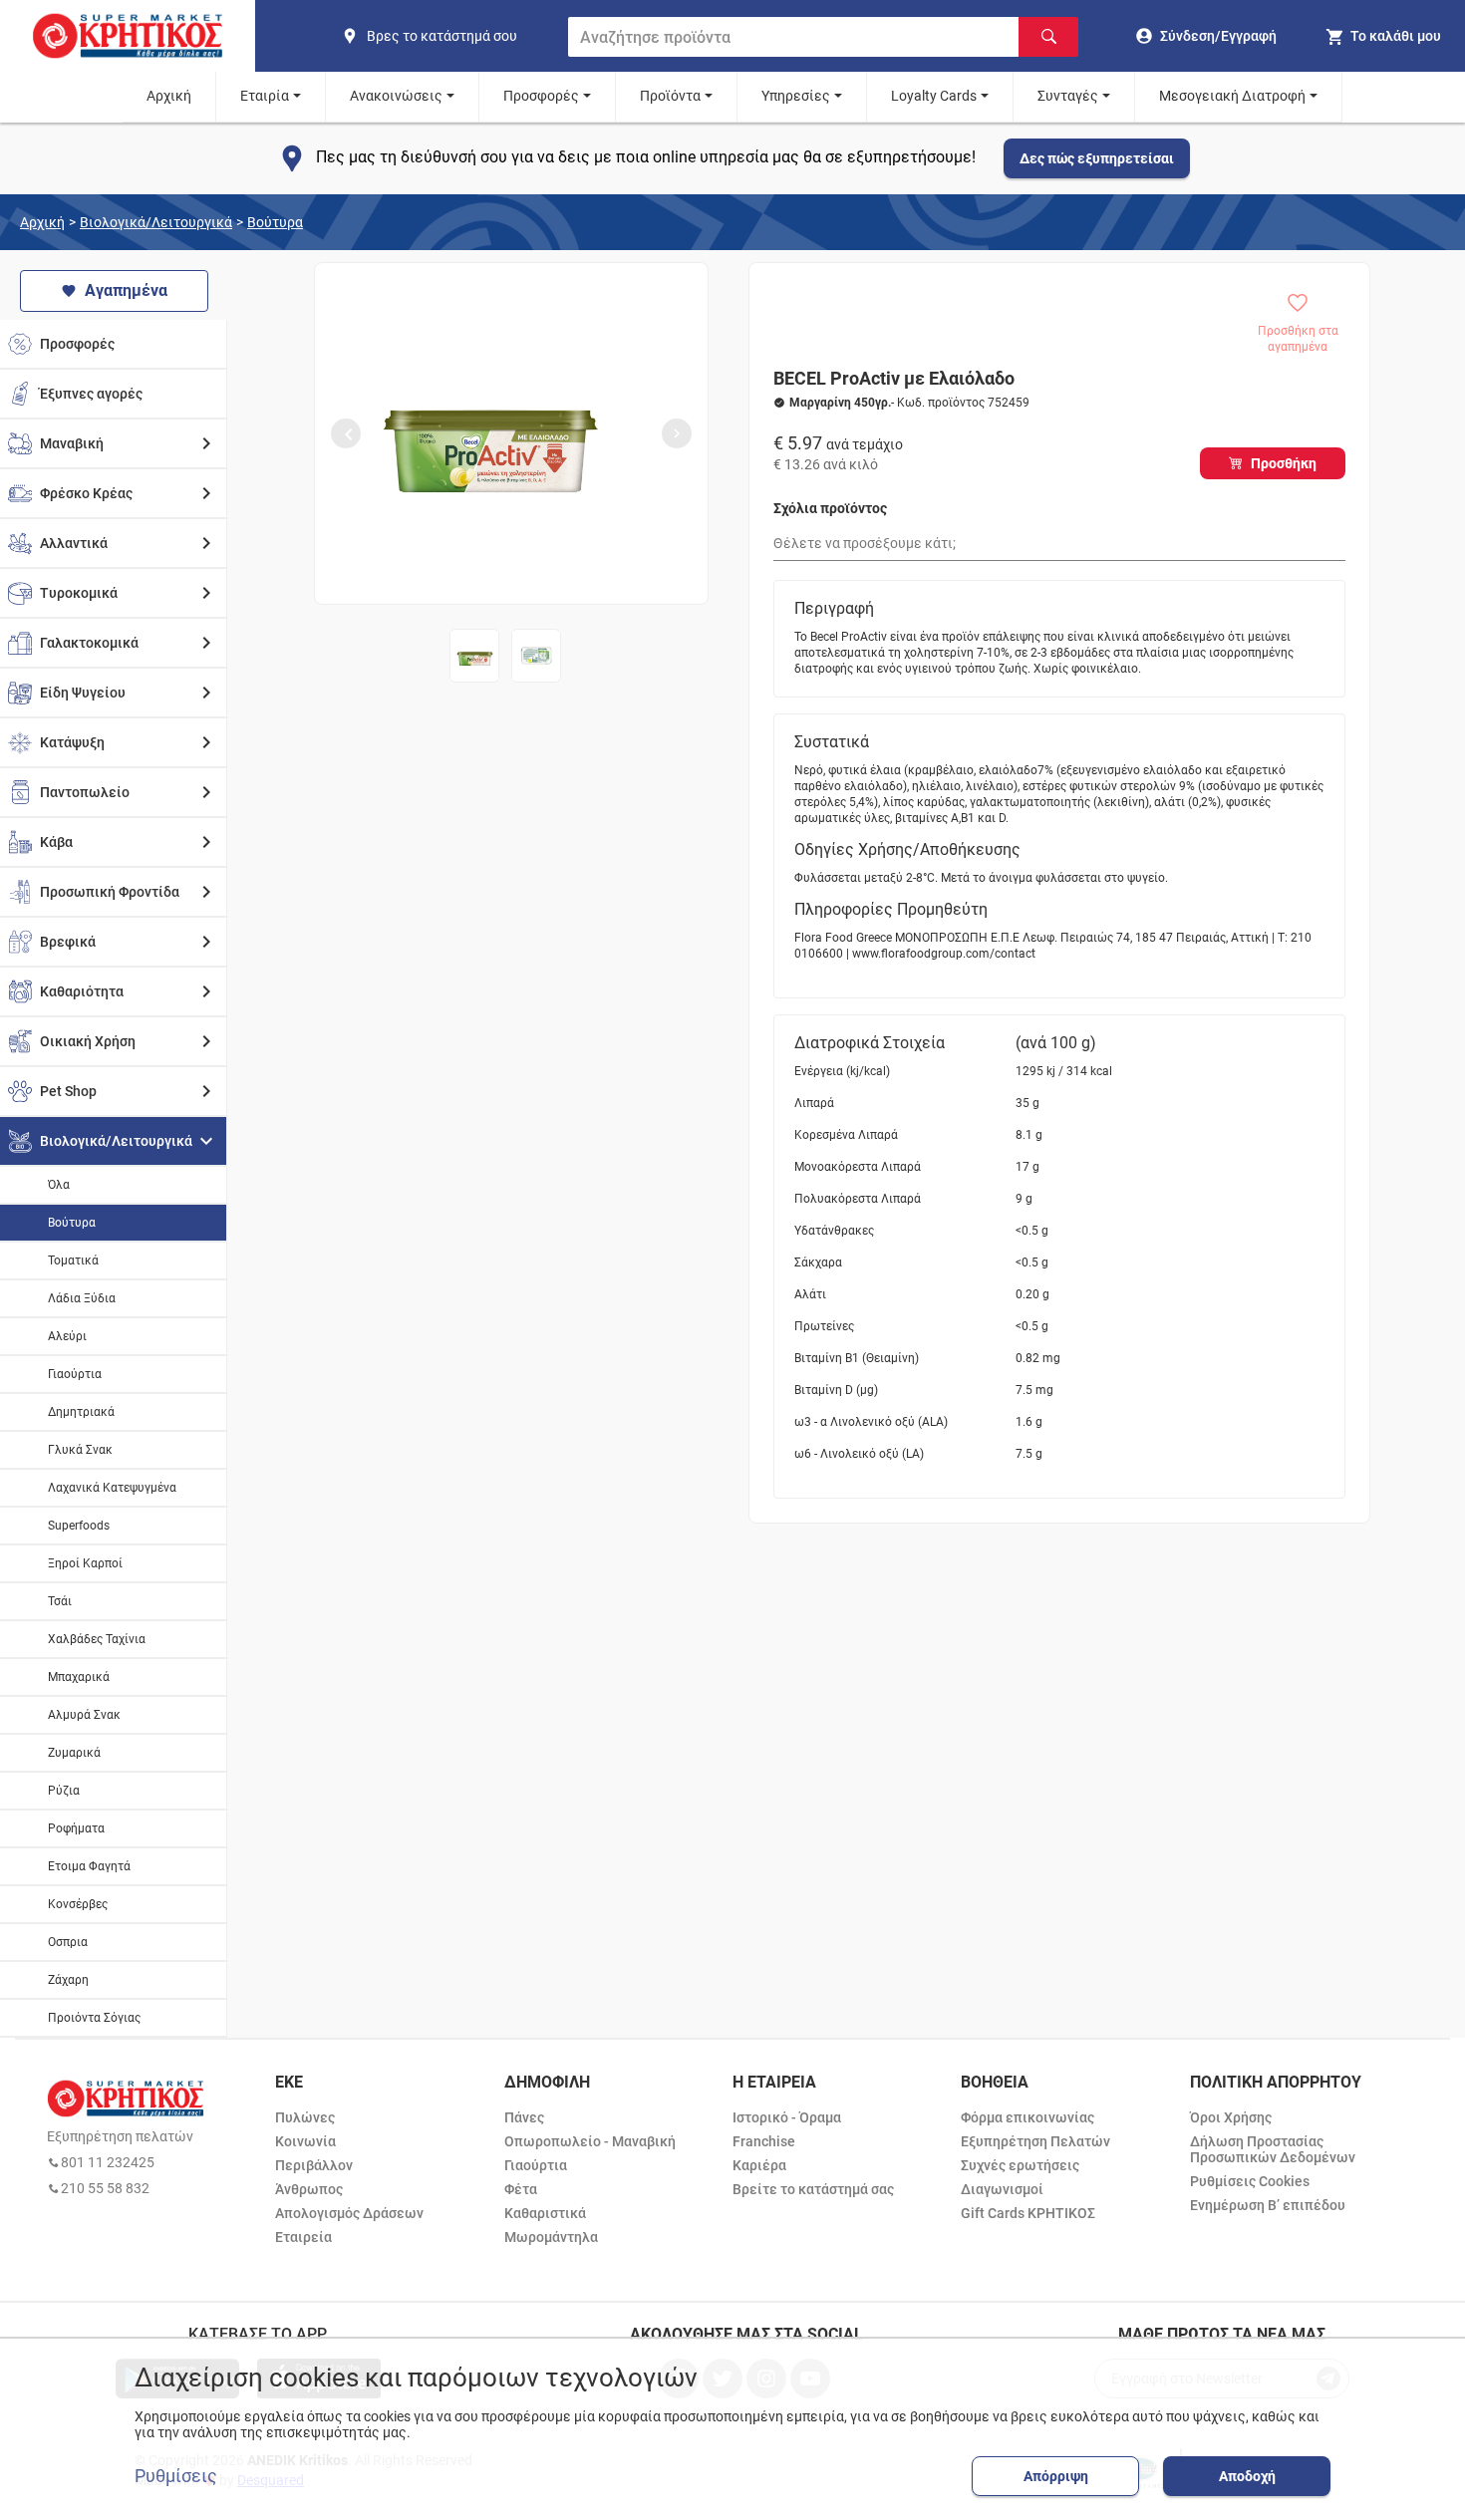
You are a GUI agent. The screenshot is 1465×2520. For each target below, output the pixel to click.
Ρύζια (64, 1791)
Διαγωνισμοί (1002, 2189)
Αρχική (169, 96)
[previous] (346, 433)
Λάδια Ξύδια (82, 1298)
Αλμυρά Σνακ (84, 1715)
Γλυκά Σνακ (80, 1450)
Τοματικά (73, 1260)
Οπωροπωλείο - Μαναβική (590, 2141)
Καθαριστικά (545, 2213)
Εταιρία (265, 96)
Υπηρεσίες (796, 96)
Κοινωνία (305, 2141)
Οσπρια (68, 1942)
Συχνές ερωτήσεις (1020, 2165)
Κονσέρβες (78, 1904)
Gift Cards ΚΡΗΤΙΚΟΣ (1028, 2213)
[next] (677, 433)
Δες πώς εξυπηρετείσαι (1097, 158)
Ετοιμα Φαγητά (89, 1866)
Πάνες (524, 2117)
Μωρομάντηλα (551, 2237)
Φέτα (521, 2189)
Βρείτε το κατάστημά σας (813, 2189)
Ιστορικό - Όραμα (787, 2117)
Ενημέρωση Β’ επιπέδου (1268, 2205)
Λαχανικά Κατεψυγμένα (112, 1488)
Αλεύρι (67, 1336)
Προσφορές (541, 96)
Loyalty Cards (934, 96)
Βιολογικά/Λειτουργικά (156, 222)
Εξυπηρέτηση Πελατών (1035, 2141)
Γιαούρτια (75, 1374)
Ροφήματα (76, 1828)
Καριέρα (759, 2165)
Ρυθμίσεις (176, 2476)
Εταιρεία (303, 2237)
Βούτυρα (275, 222)
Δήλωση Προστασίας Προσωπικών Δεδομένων (1273, 2149)
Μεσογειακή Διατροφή (1232, 96)
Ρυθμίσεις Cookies (1250, 2181)
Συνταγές (1068, 96)
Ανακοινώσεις (396, 96)
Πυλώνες (305, 2117)
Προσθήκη (1284, 463)
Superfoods (79, 1526)
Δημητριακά (81, 1412)
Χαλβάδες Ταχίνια (97, 1639)
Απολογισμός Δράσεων (349, 2213)
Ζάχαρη (68, 1980)
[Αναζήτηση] (1048, 37)
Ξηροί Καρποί (85, 1563)
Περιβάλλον (314, 2165)
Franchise (764, 2141)
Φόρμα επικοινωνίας (1027, 2117)
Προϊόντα (670, 96)
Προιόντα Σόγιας (94, 2018)
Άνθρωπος (309, 2189)
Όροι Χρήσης (1231, 2117)
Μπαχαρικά (79, 1677)
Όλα (59, 1185)
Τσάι (60, 1601)
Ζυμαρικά (74, 1753)
